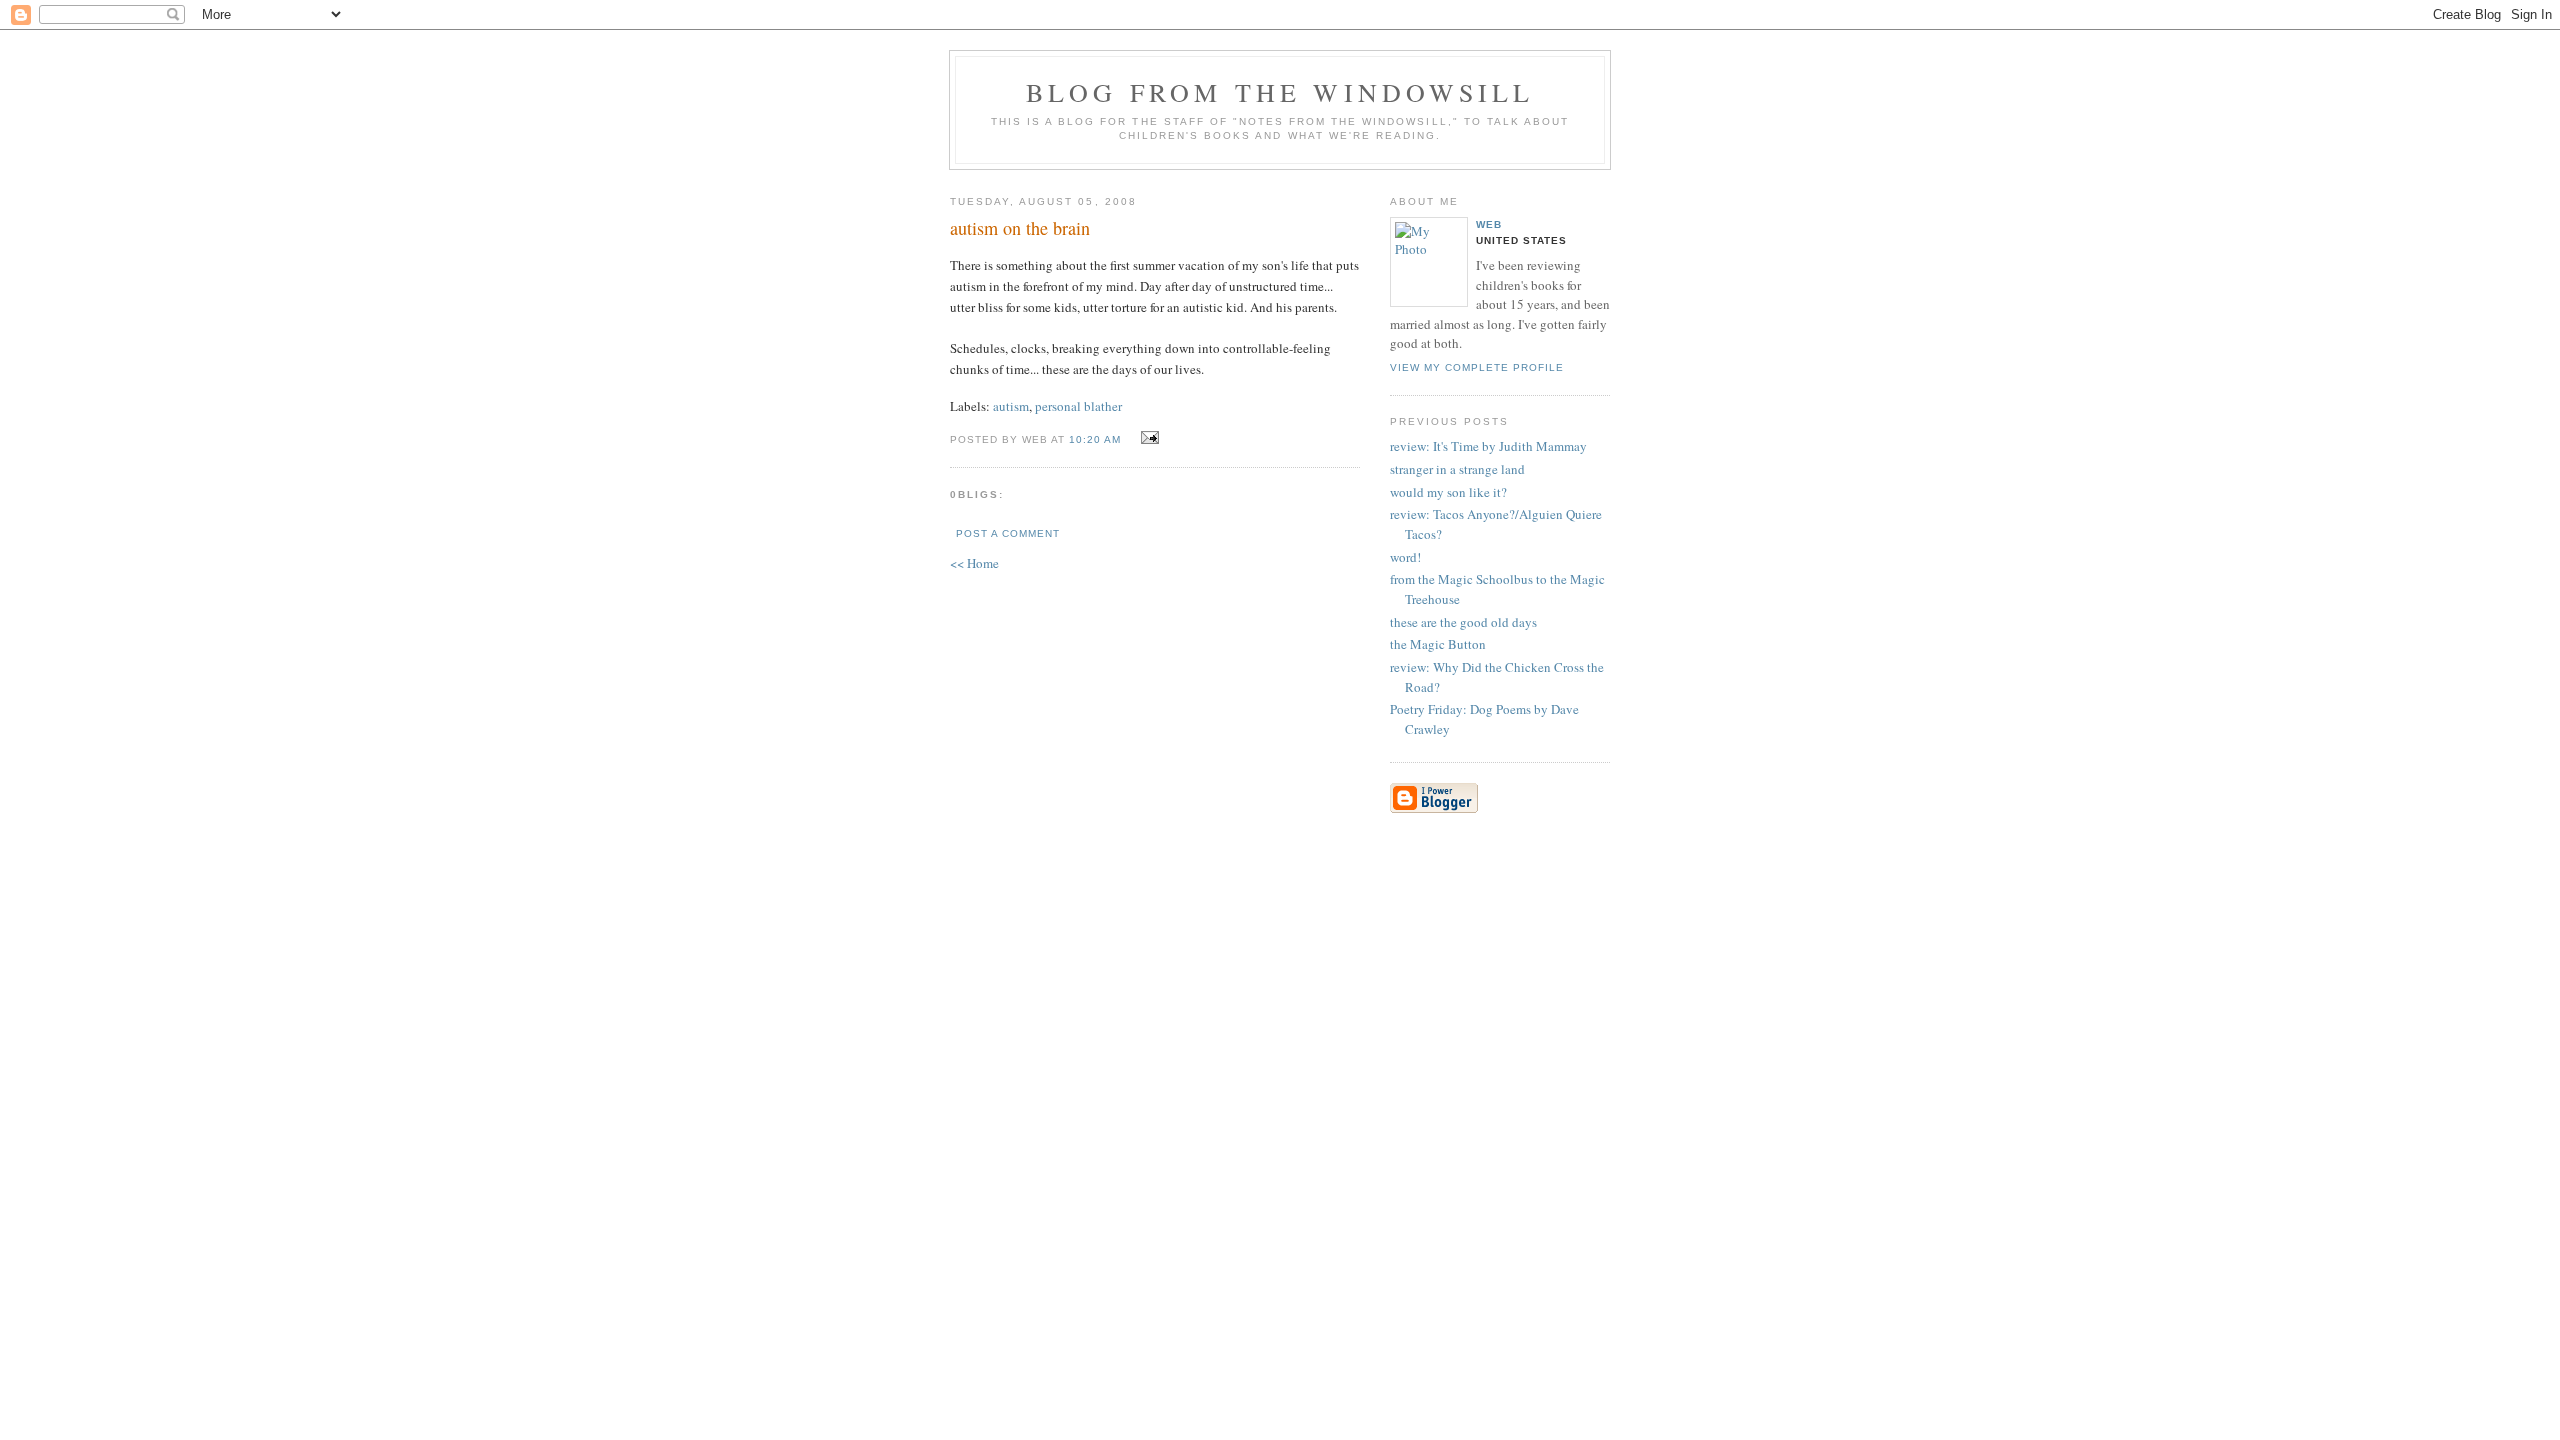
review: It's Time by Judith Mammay (1488, 446)
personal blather (1078, 406)
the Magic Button (1438, 644)
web (1489, 224)
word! (1405, 557)
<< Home (974, 563)
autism (1011, 406)
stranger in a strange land (1457, 469)
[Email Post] (1146, 438)
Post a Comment (1008, 533)
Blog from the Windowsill (1280, 92)
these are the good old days (1463, 622)
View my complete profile (1477, 367)
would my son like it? (1448, 492)
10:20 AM (1095, 439)
